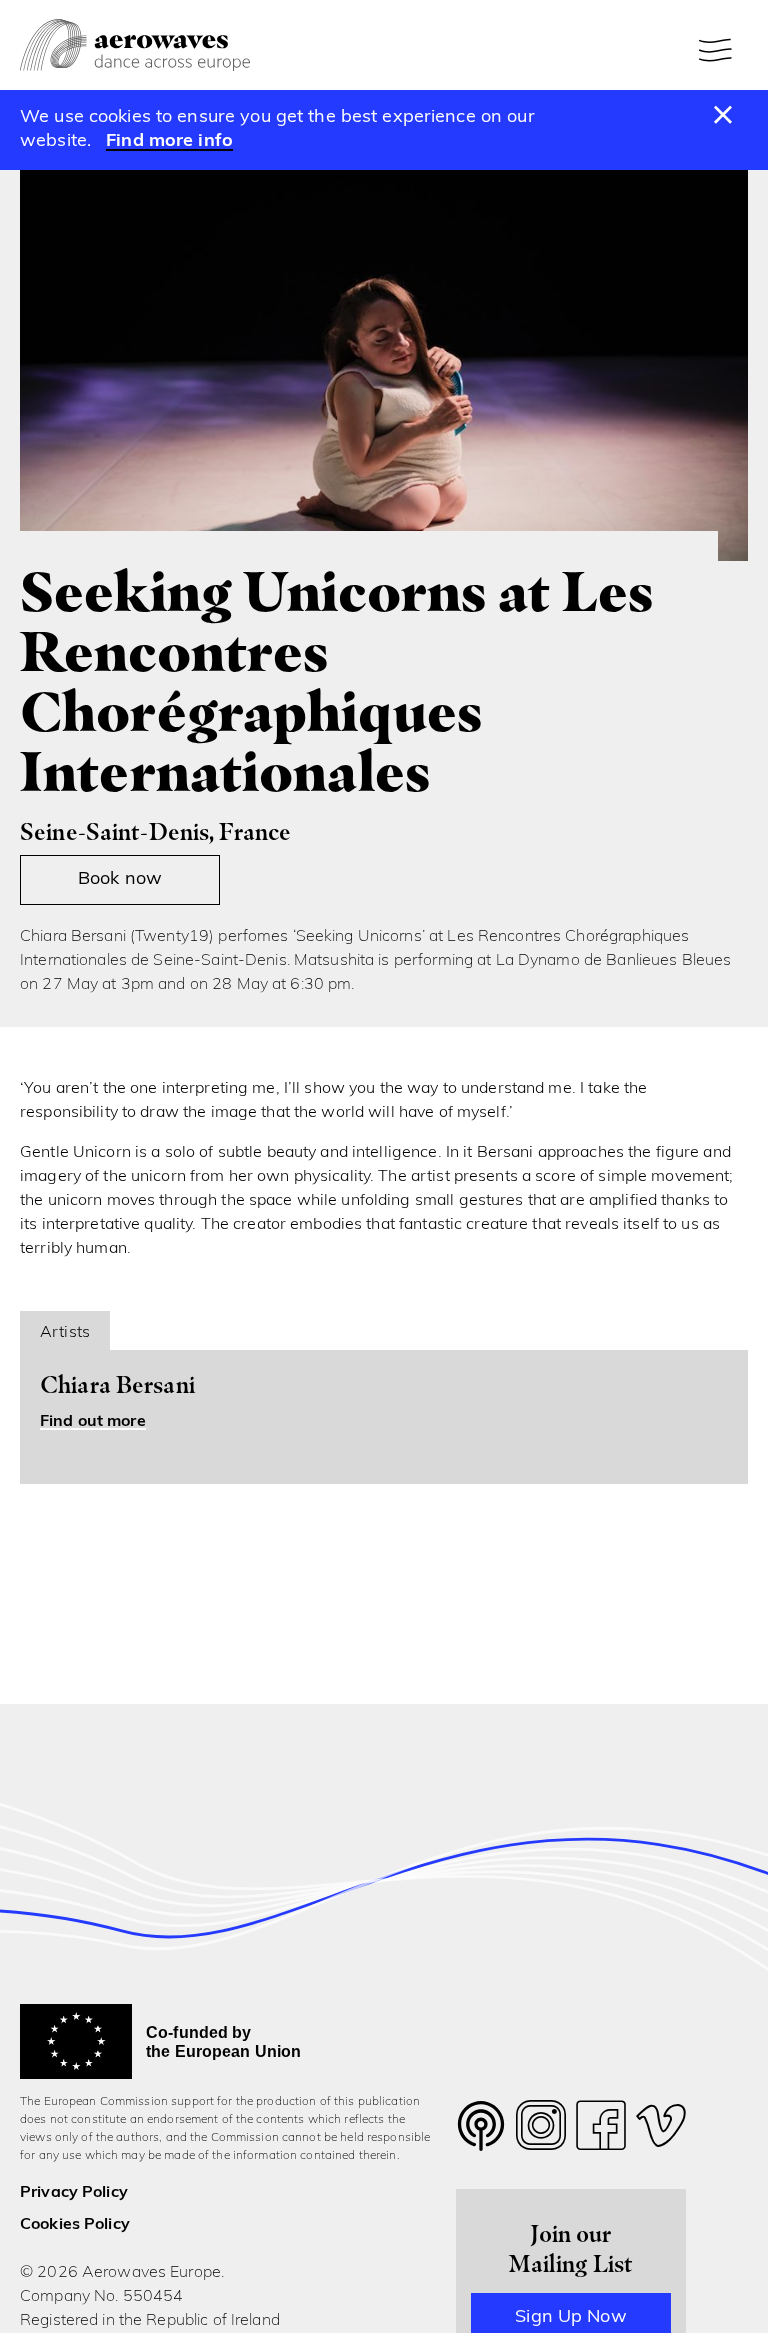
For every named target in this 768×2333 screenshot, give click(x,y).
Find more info (169, 142)
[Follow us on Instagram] (541, 2130)
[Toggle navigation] (718, 50)
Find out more (93, 1422)
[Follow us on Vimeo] (661, 2130)
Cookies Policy (75, 2225)
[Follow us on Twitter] (481, 2138)
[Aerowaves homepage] (135, 45)
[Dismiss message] (723, 116)
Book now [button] (120, 880)
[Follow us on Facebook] (601, 2130)
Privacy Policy (74, 2193)
